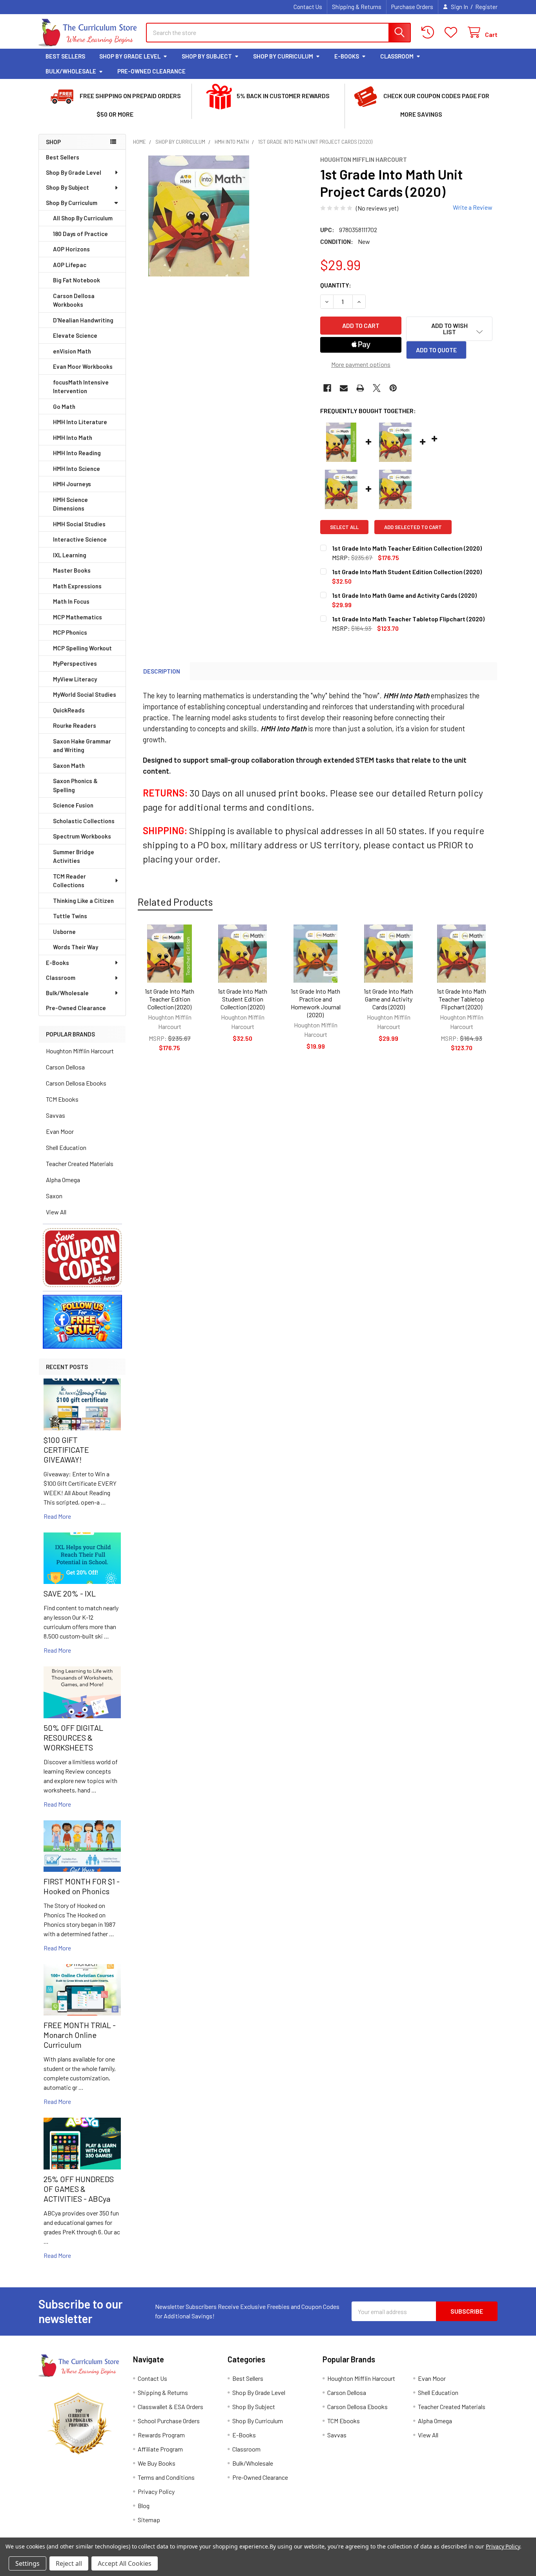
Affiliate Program (160, 2449)
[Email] (344, 388)
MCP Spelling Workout (82, 648)
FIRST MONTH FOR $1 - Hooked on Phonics (82, 1886)
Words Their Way (76, 947)
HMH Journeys (72, 484)
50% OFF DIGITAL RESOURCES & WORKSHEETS (73, 1737)
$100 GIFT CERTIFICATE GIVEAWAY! (66, 1450)
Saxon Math (69, 765)
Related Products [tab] (175, 902)
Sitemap (149, 2520)
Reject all (69, 2563)
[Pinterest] (393, 388)
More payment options (361, 364)
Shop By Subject (207, 56)
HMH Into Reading (77, 453)
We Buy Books (157, 2463)
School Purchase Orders (169, 2421)
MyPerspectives (75, 663)
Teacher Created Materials (80, 1164)
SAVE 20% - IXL (70, 1593)
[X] (377, 388)
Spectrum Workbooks (82, 836)
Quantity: (336, 285)
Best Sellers (65, 56)
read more (57, 1516)
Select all (344, 527)
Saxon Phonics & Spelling (75, 785)
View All (56, 1212)
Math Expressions (77, 586)
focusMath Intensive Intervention (81, 387)
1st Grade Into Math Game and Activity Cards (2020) (388, 999)
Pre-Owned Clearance (151, 71)
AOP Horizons (71, 249)
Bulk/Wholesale (71, 71)
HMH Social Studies (79, 524)
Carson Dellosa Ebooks (76, 1083)
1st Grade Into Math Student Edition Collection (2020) (242, 999)
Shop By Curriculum (283, 56)
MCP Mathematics (77, 617)
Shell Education (66, 1147)
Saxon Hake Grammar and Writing (82, 746)
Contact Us (308, 7)
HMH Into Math (73, 438)
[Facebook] (327, 388)
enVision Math (72, 351)
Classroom (397, 56)
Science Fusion (73, 805)
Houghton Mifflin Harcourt (80, 1051)
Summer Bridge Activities (74, 856)
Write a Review (473, 207)
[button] (82, 1258)
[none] (199, 216)
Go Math (64, 406)
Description (162, 671)
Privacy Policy (156, 2491)
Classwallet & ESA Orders (170, 2407)
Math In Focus (71, 601)
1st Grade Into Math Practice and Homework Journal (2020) (316, 1003)
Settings (27, 2563)
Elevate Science (75, 335)
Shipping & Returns (357, 7)
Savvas (56, 1115)
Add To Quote (436, 350)
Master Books (72, 570)
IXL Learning (70, 555)
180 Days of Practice (80, 234)
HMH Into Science (77, 469)
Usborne (64, 932)
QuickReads (69, 710)
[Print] (360, 388)
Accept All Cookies (125, 2563)
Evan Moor (60, 1131)
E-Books (347, 56)
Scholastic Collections (84, 821)
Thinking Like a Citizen (83, 901)
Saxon (54, 1196)
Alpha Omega (63, 1180)
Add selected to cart (413, 527)
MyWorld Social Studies (85, 694)
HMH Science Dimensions (70, 504)
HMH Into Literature (80, 422)
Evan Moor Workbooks (83, 366)
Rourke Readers (75, 725)
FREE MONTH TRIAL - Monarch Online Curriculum (80, 2035)
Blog (144, 2506)
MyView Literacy (75, 679)
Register (486, 7)
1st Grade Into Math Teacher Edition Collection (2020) (170, 999)
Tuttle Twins (70, 916)
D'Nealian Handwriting (83, 320)
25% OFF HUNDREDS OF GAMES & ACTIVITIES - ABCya (79, 2189)
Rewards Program (161, 2435)
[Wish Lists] (453, 32)
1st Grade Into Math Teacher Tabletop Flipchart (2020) (461, 999)
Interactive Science (80, 539)
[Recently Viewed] (429, 32)
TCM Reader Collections (69, 881)
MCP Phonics (70, 632)
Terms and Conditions (166, 2477)
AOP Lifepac (70, 265)
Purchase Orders (412, 7)
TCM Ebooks (62, 1099)
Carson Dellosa (65, 1067)
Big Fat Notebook (77, 280)
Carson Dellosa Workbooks (74, 300)
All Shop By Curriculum (83, 218)
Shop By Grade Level (130, 56)
